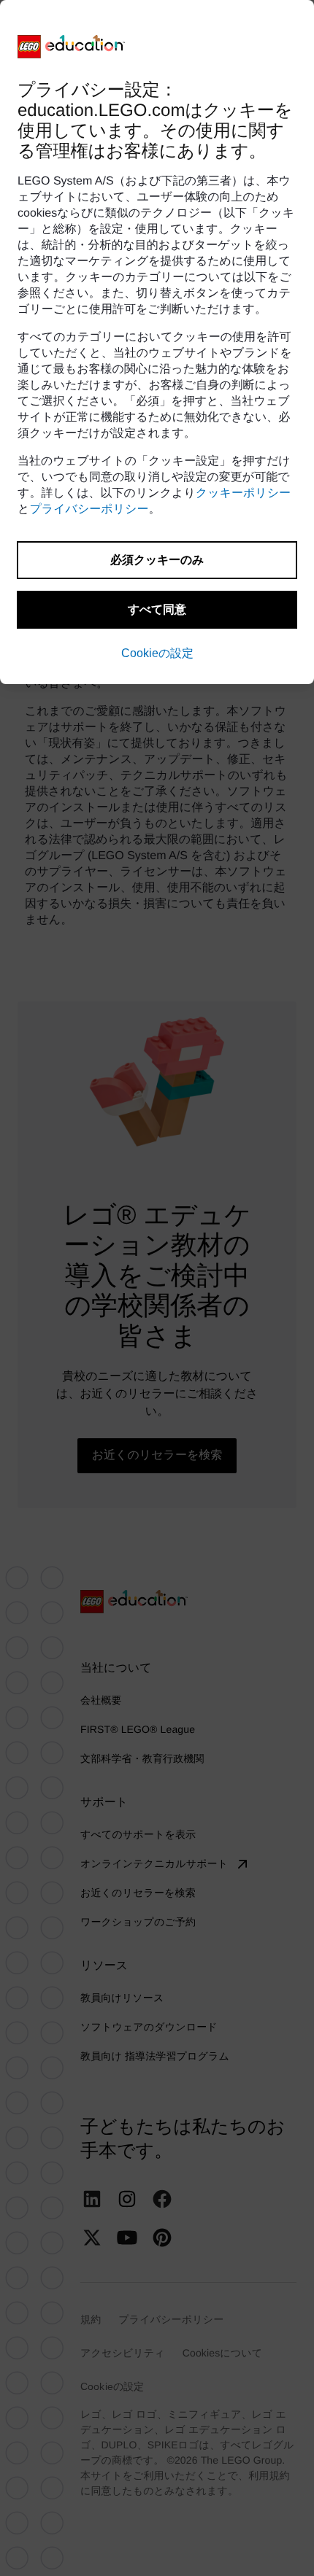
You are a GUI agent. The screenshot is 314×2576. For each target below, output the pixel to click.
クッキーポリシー (243, 493)
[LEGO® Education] (72, 47)
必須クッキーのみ (157, 560)
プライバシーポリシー (89, 509)
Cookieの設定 (157, 653)
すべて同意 (157, 609)
